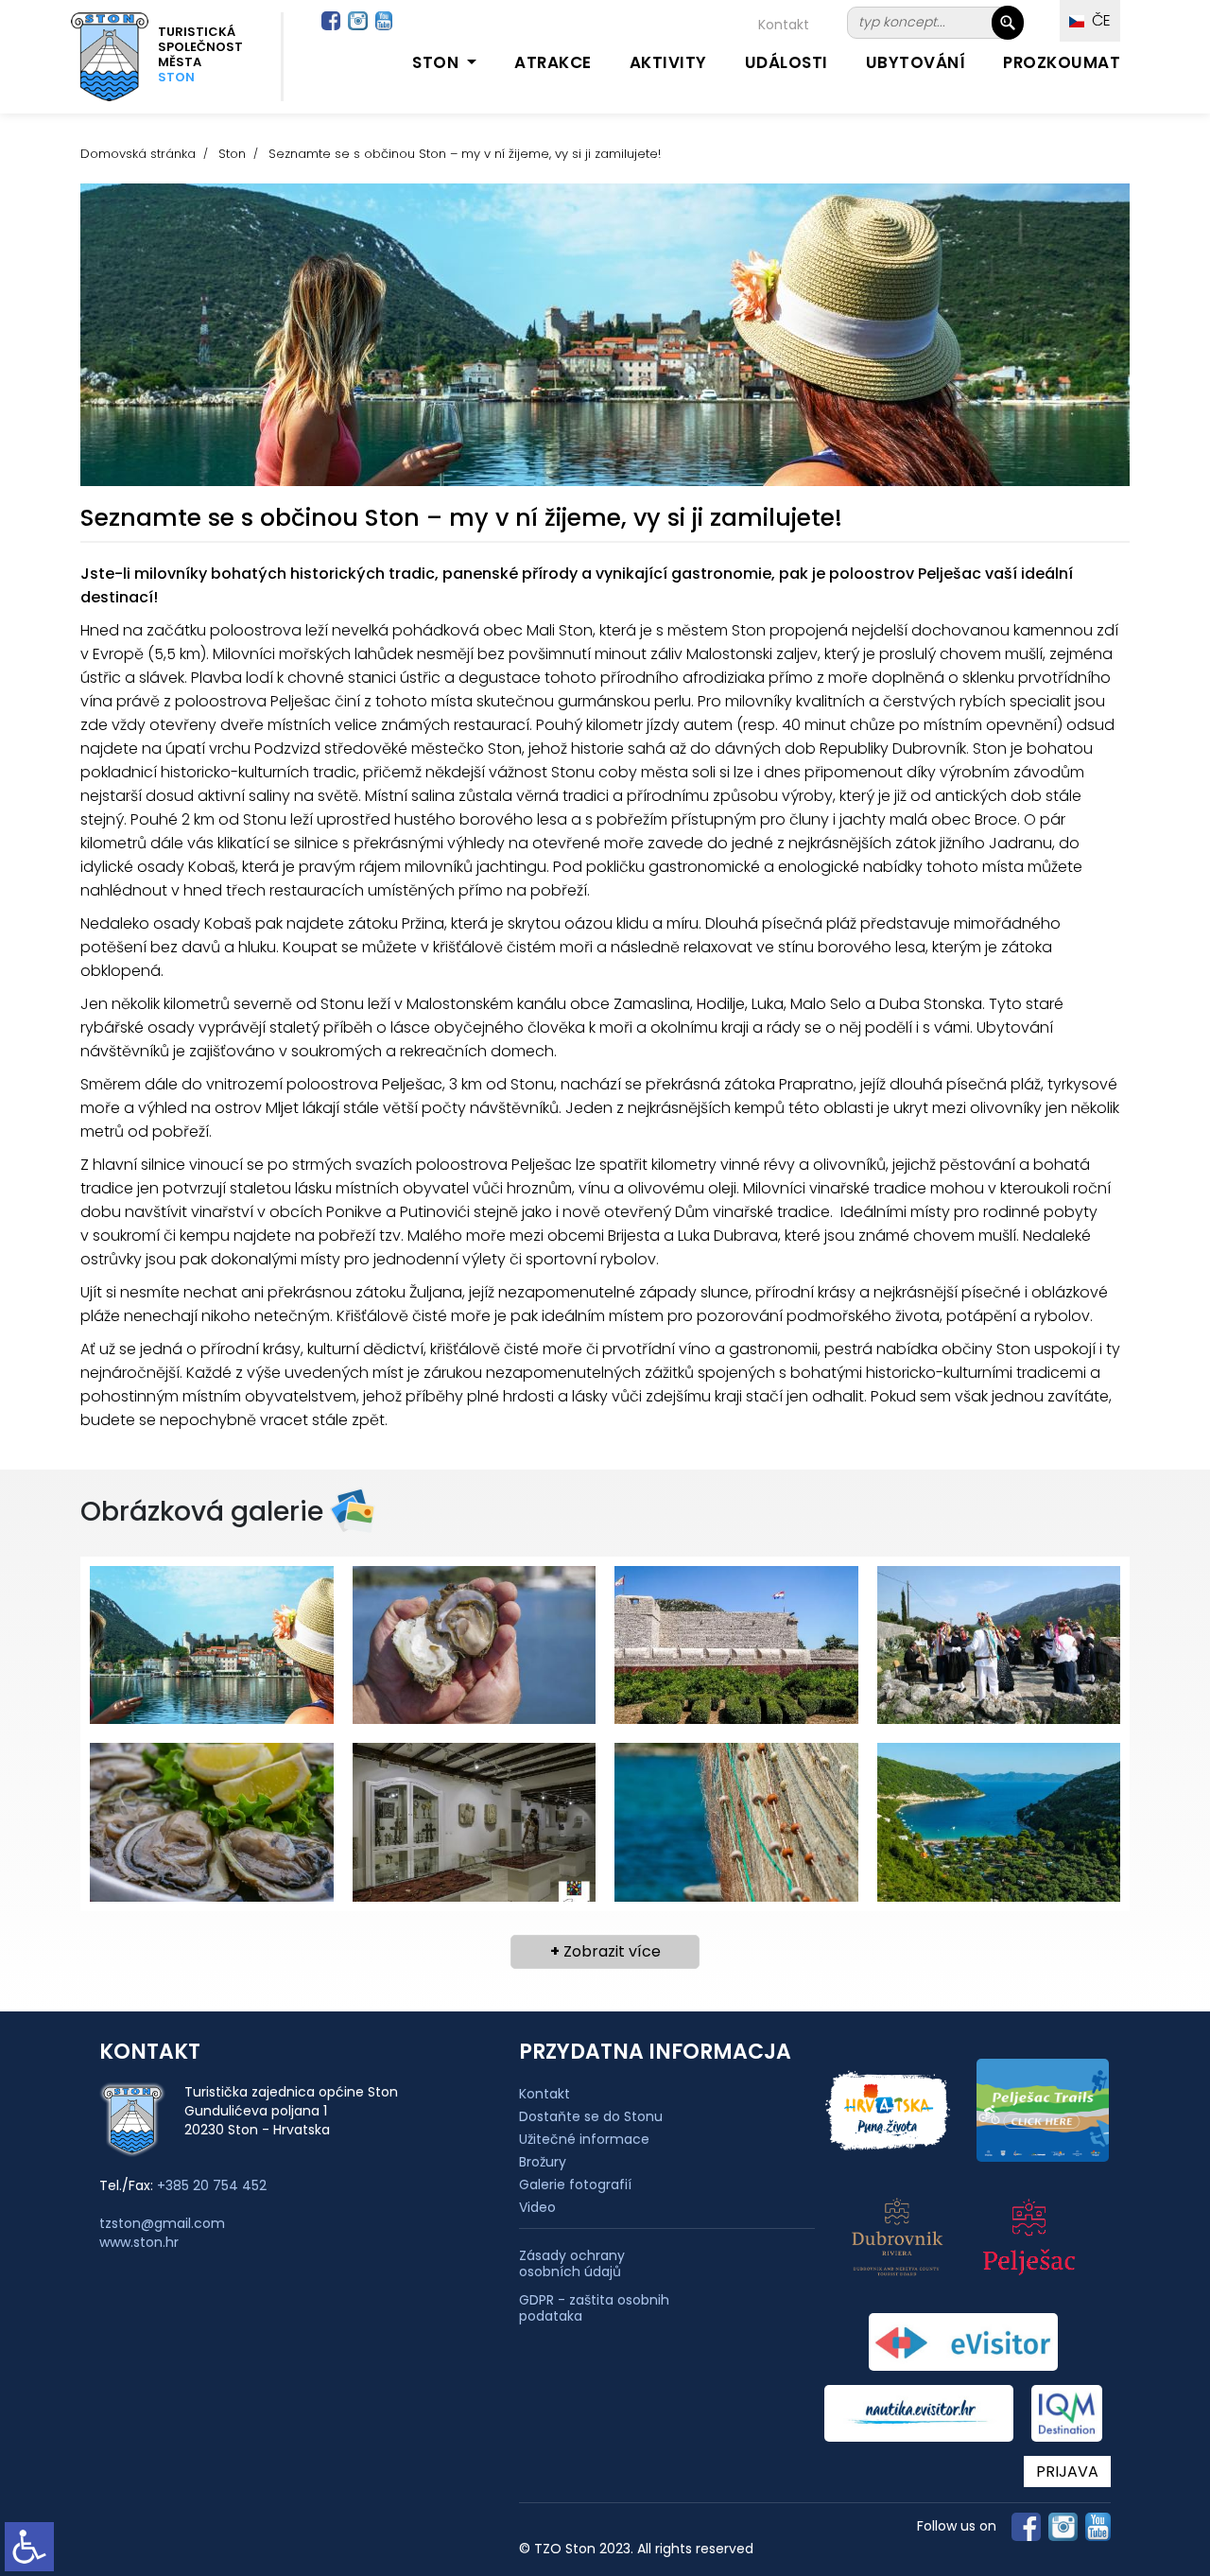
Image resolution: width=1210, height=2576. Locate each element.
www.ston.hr (139, 2242)
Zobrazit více (605, 1951)
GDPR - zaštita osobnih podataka (594, 2308)
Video (537, 2207)
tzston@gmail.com (162, 2223)
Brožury (543, 2162)
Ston (232, 154)
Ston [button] (438, 62)
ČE (1098, 20)
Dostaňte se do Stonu (591, 2116)
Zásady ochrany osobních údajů (572, 2264)
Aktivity (668, 62)
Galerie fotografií (575, 2184)
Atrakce (553, 62)
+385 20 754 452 (212, 2185)
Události (786, 62)
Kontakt (784, 25)
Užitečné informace (584, 2139)
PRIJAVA (1067, 2472)
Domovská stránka (138, 154)
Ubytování (916, 62)
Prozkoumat (1062, 62)
